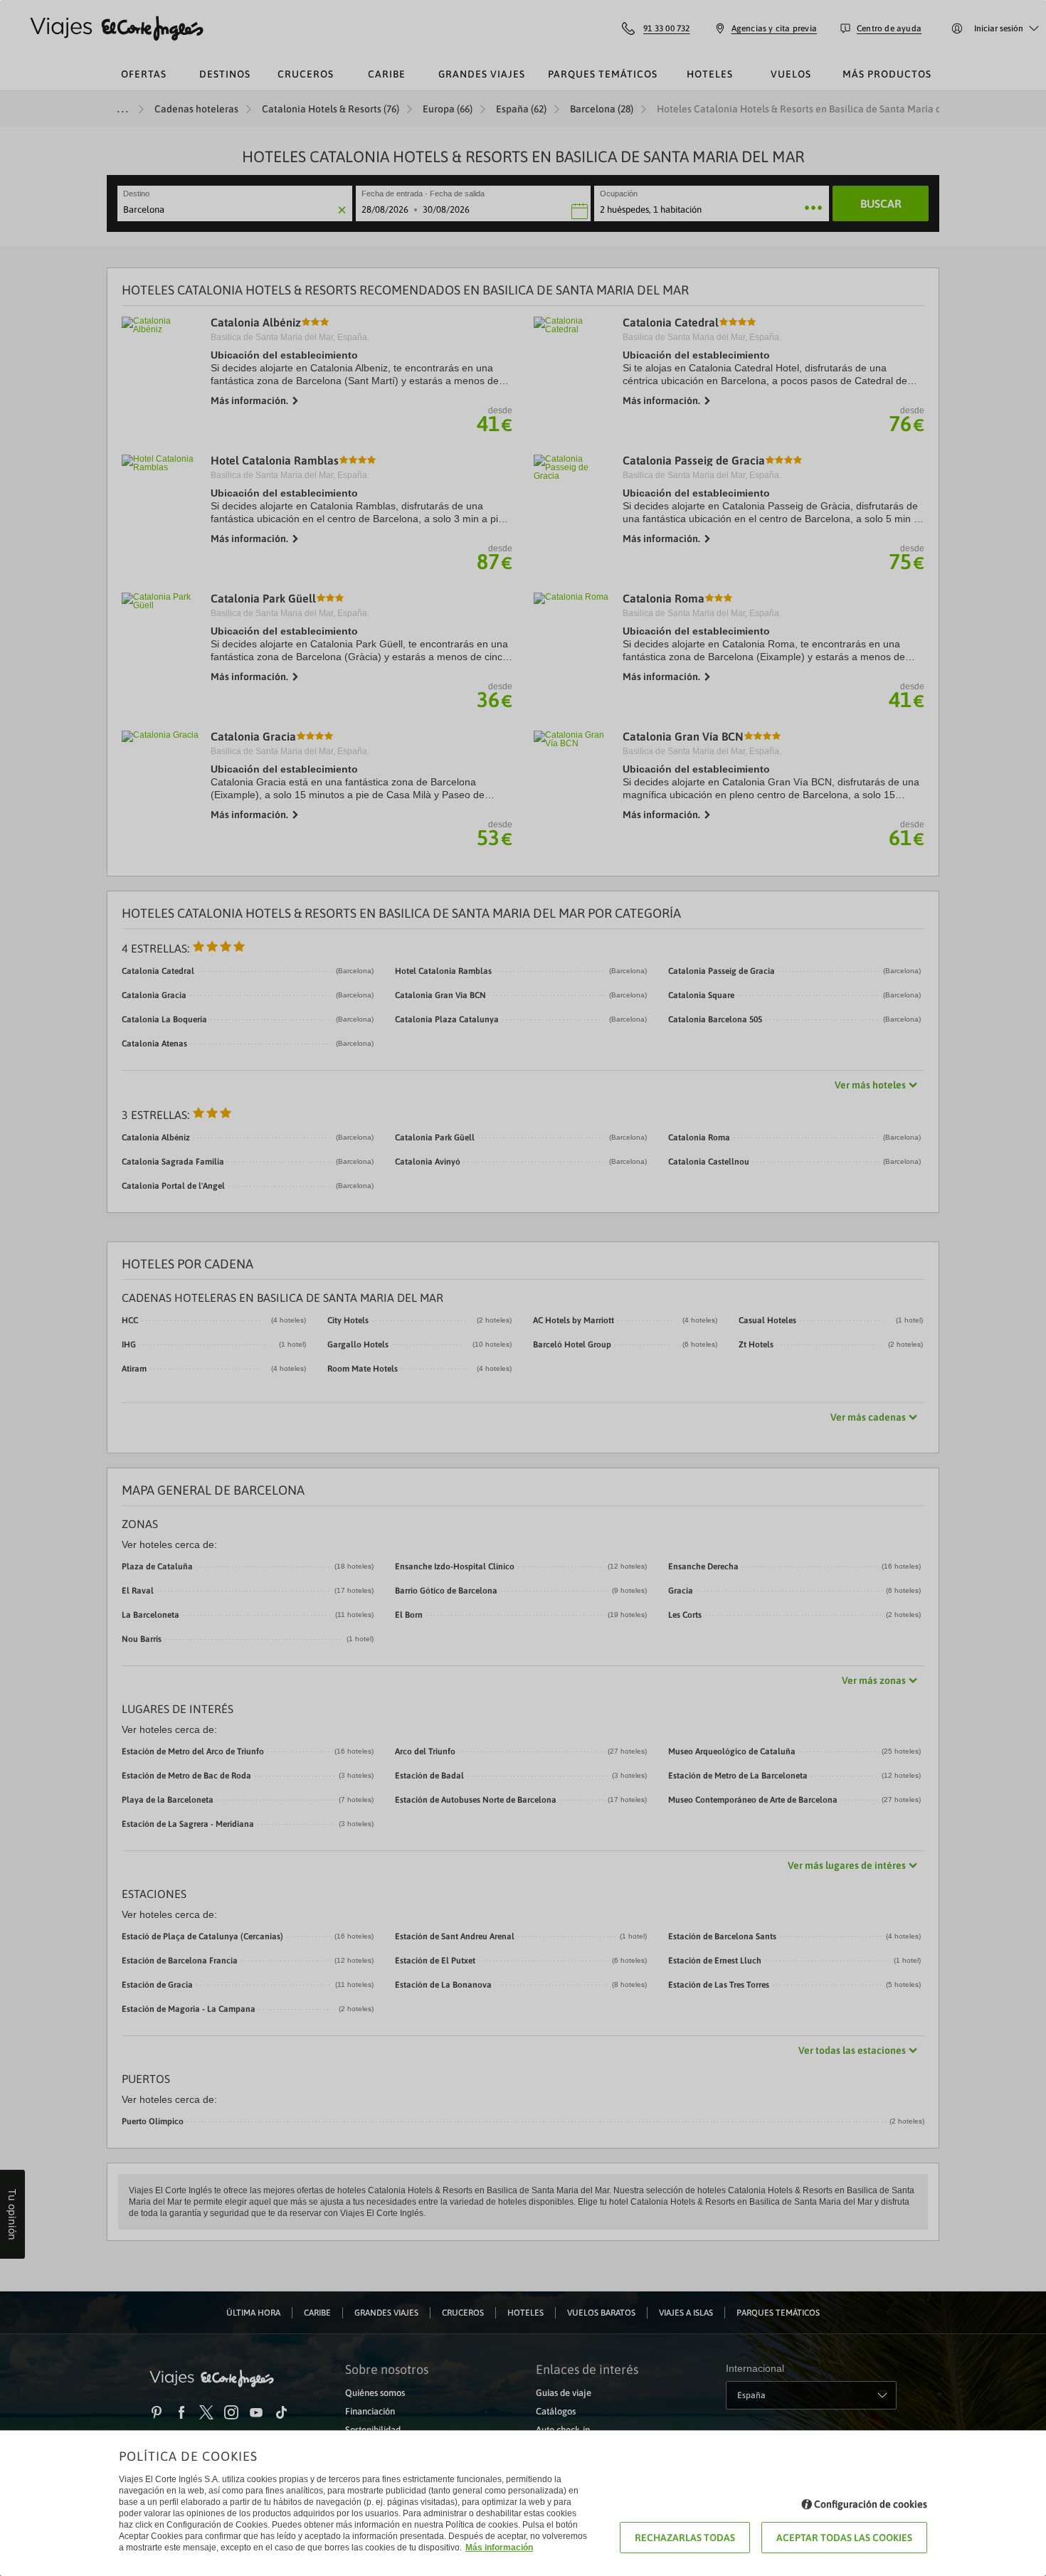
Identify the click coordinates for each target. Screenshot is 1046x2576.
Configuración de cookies (871, 2504)
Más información (499, 2548)
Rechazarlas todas (685, 2538)
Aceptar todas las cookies (844, 2538)
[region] (523, 1288)
